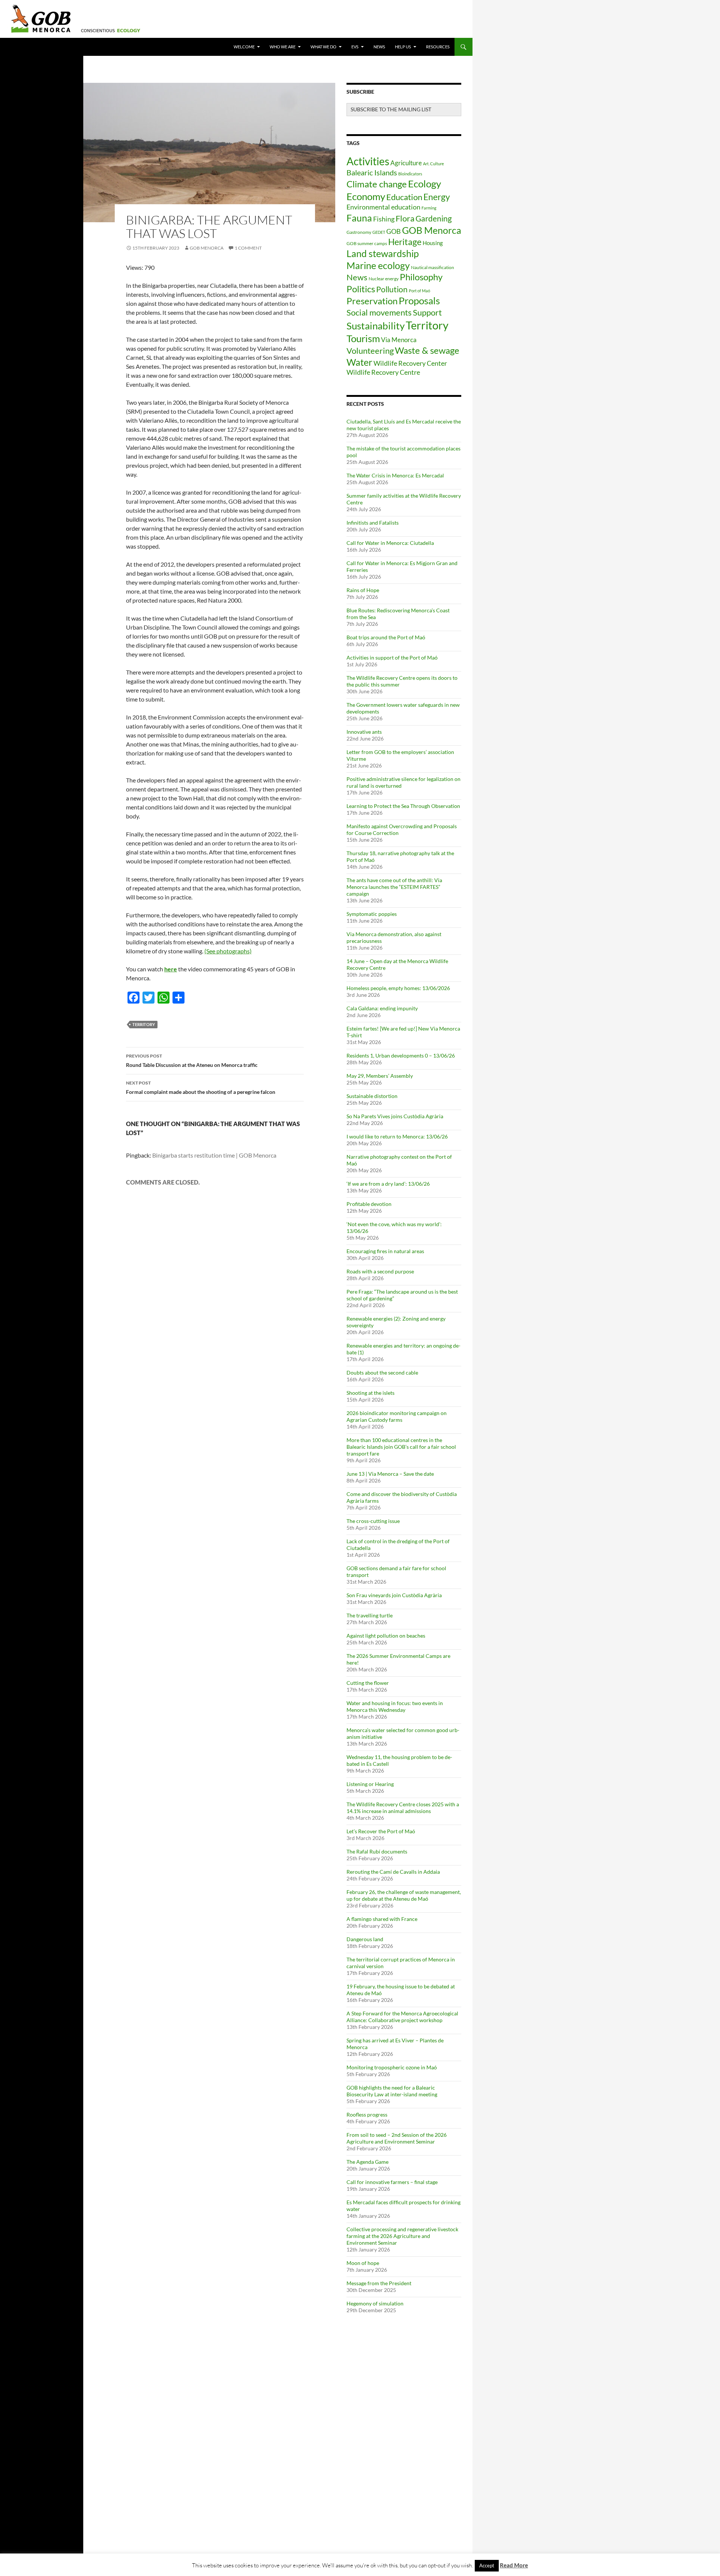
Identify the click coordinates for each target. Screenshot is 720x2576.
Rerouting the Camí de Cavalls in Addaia (393, 1872)
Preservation (372, 301)
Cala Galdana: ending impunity (382, 1008)
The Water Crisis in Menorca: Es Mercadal (395, 475)
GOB (394, 231)
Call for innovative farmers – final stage (392, 2182)
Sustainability (376, 326)
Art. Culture (433, 164)
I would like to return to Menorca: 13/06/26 (397, 1136)
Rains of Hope (363, 590)
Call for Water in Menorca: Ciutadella (390, 543)
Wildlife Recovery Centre (383, 372)
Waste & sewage (427, 350)
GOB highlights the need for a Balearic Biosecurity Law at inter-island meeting (392, 2091)
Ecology (424, 184)
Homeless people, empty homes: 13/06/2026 (398, 988)
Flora (405, 218)
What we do (323, 47)
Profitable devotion (369, 1204)
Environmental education (383, 207)
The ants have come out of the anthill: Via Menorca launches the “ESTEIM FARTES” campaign (394, 887)
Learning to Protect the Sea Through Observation (403, 806)
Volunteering (370, 351)
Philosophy (421, 277)
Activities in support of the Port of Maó (392, 657)
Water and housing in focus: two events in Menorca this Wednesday (395, 1706)
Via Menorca (399, 340)
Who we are (283, 47)
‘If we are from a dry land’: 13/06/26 (388, 1184)
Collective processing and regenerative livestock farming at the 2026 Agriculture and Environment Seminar (402, 2236)
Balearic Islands (372, 172)
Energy (437, 197)
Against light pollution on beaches (386, 1636)
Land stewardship (383, 253)
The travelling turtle (370, 1615)
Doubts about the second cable (382, 1373)
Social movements (379, 313)
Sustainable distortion (372, 1096)
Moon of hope (363, 2263)
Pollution (392, 289)
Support (427, 312)
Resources (438, 47)
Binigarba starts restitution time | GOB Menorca (214, 1155)
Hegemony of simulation (375, 2303)
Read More (514, 2565)
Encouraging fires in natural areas (385, 1251)
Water (359, 362)
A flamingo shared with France (382, 1919)
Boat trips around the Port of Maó (386, 637)
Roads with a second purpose (380, 1271)
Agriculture (406, 163)
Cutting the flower (368, 1683)
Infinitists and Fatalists (373, 523)
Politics (361, 289)
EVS (355, 47)
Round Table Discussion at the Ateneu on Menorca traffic (192, 1061)
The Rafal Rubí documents (377, 1851)
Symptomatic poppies (372, 914)
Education (404, 197)
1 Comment (248, 248)
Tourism (363, 338)
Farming (429, 208)
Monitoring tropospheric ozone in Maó (392, 2067)
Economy (366, 196)
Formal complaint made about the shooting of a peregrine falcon (201, 1088)
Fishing (384, 219)
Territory (144, 1024)
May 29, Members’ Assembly (380, 1076)
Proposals (419, 301)
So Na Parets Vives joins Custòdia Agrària (395, 1116)
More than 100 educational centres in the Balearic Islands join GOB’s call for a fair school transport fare (401, 1447)
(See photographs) (228, 951)
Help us (403, 47)
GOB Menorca (207, 248)
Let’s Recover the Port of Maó (381, 1831)
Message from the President (379, 2283)
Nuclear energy (384, 279)
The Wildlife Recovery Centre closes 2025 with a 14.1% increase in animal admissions (403, 1808)
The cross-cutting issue (373, 1521)
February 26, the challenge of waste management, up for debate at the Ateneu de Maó (404, 1895)
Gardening (434, 218)
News (379, 47)
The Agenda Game (367, 2162)
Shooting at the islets (370, 1393)
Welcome (244, 47)
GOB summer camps (367, 243)
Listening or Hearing (370, 1784)
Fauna (359, 218)
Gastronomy (359, 232)
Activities (368, 161)
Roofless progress (367, 2115)
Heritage (405, 242)
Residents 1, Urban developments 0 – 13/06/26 (401, 1055)
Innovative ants (364, 732)
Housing (433, 243)
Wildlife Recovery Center (410, 363)
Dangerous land (365, 1939)
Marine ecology (378, 265)
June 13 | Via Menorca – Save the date (390, 1474)
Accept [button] (487, 2566)
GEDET (379, 232)
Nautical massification (433, 267)
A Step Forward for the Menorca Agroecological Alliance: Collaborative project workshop (402, 2017)
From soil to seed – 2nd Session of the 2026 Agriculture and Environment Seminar (397, 2138)
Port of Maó (419, 291)
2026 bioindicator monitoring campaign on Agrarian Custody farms (397, 1416)
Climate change (377, 184)
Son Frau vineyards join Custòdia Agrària (394, 1595)
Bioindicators (410, 174)
